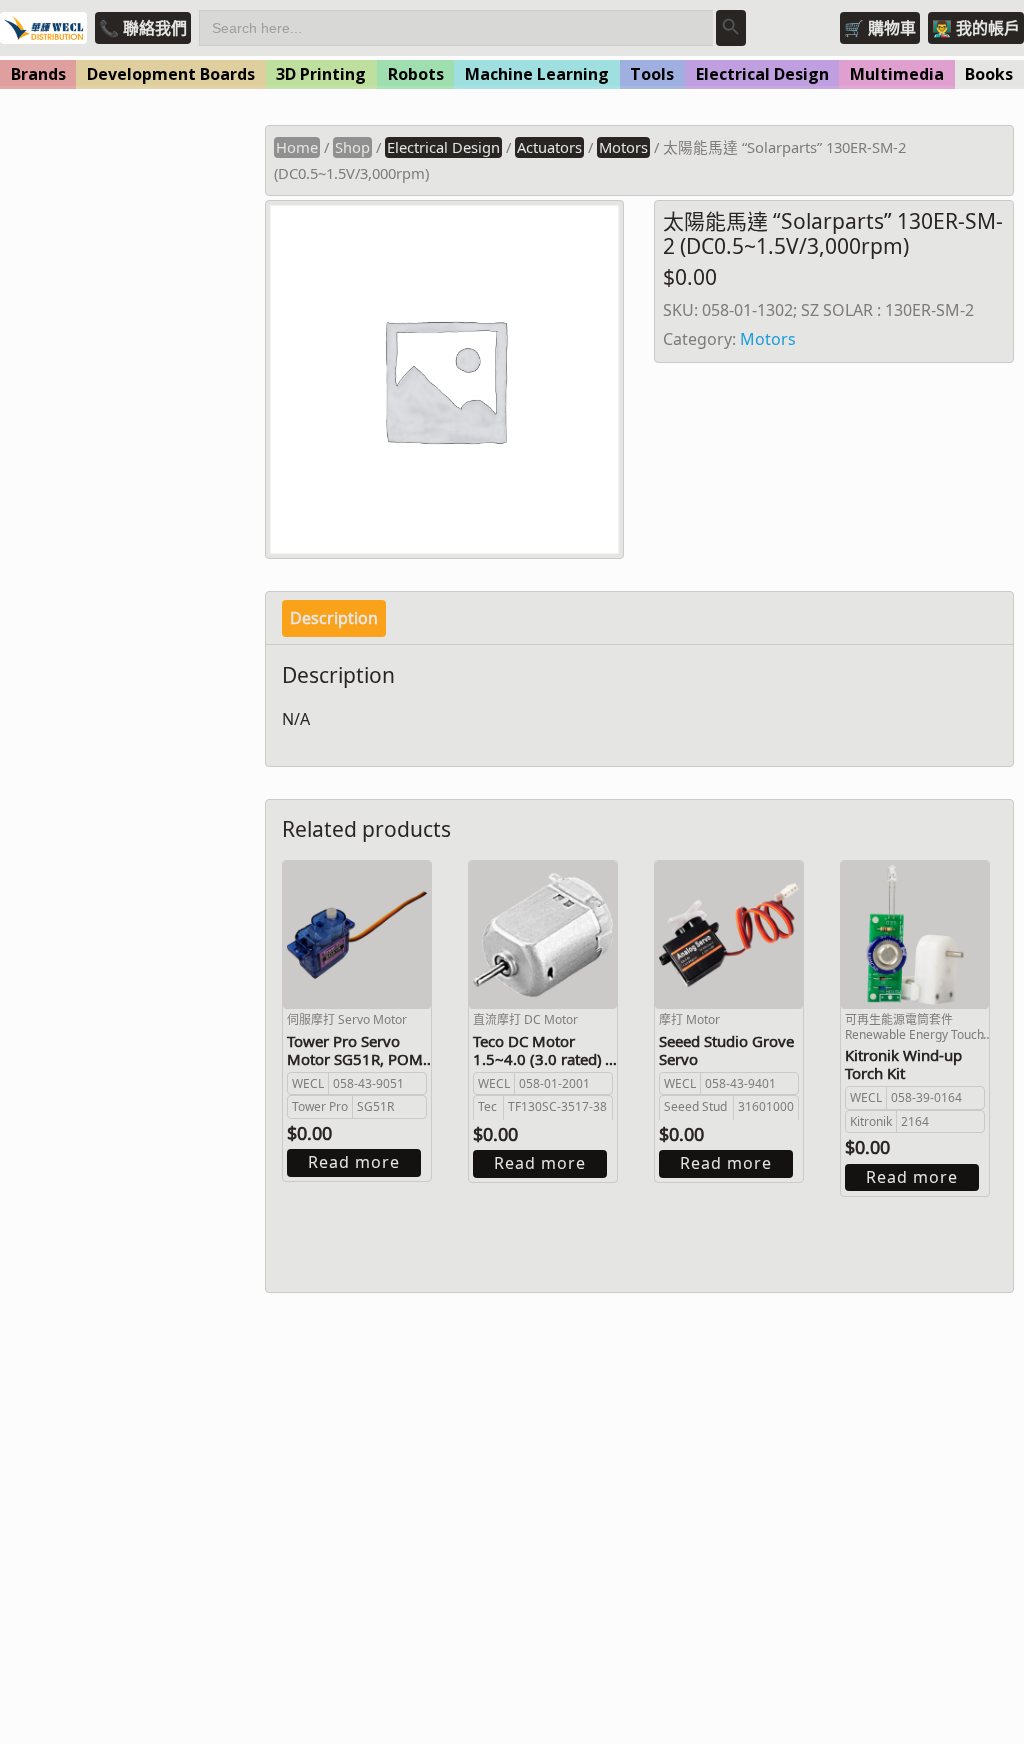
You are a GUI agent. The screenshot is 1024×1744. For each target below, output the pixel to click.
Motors (623, 147)
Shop (352, 147)
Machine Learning (537, 74)
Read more (354, 1162)
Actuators (549, 147)
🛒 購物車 (880, 28)
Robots (416, 74)
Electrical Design (762, 74)
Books (989, 74)
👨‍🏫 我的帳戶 (976, 28)
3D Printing (321, 74)
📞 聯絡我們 (143, 28)
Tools (652, 74)
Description (334, 618)
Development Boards (171, 74)
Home (297, 147)
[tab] (334, 618)
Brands (38, 74)
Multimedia (897, 74)
